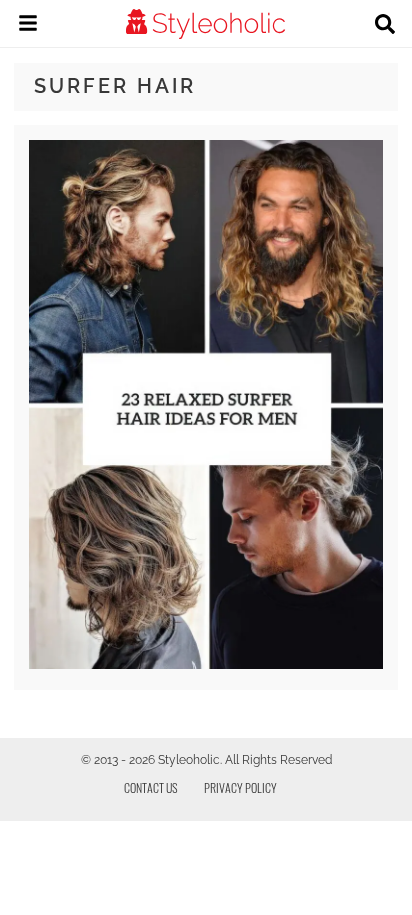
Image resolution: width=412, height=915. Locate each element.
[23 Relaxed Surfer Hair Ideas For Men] (205, 664)
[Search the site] (385, 26)
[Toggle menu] (28, 26)
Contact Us (151, 787)
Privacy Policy (240, 787)
